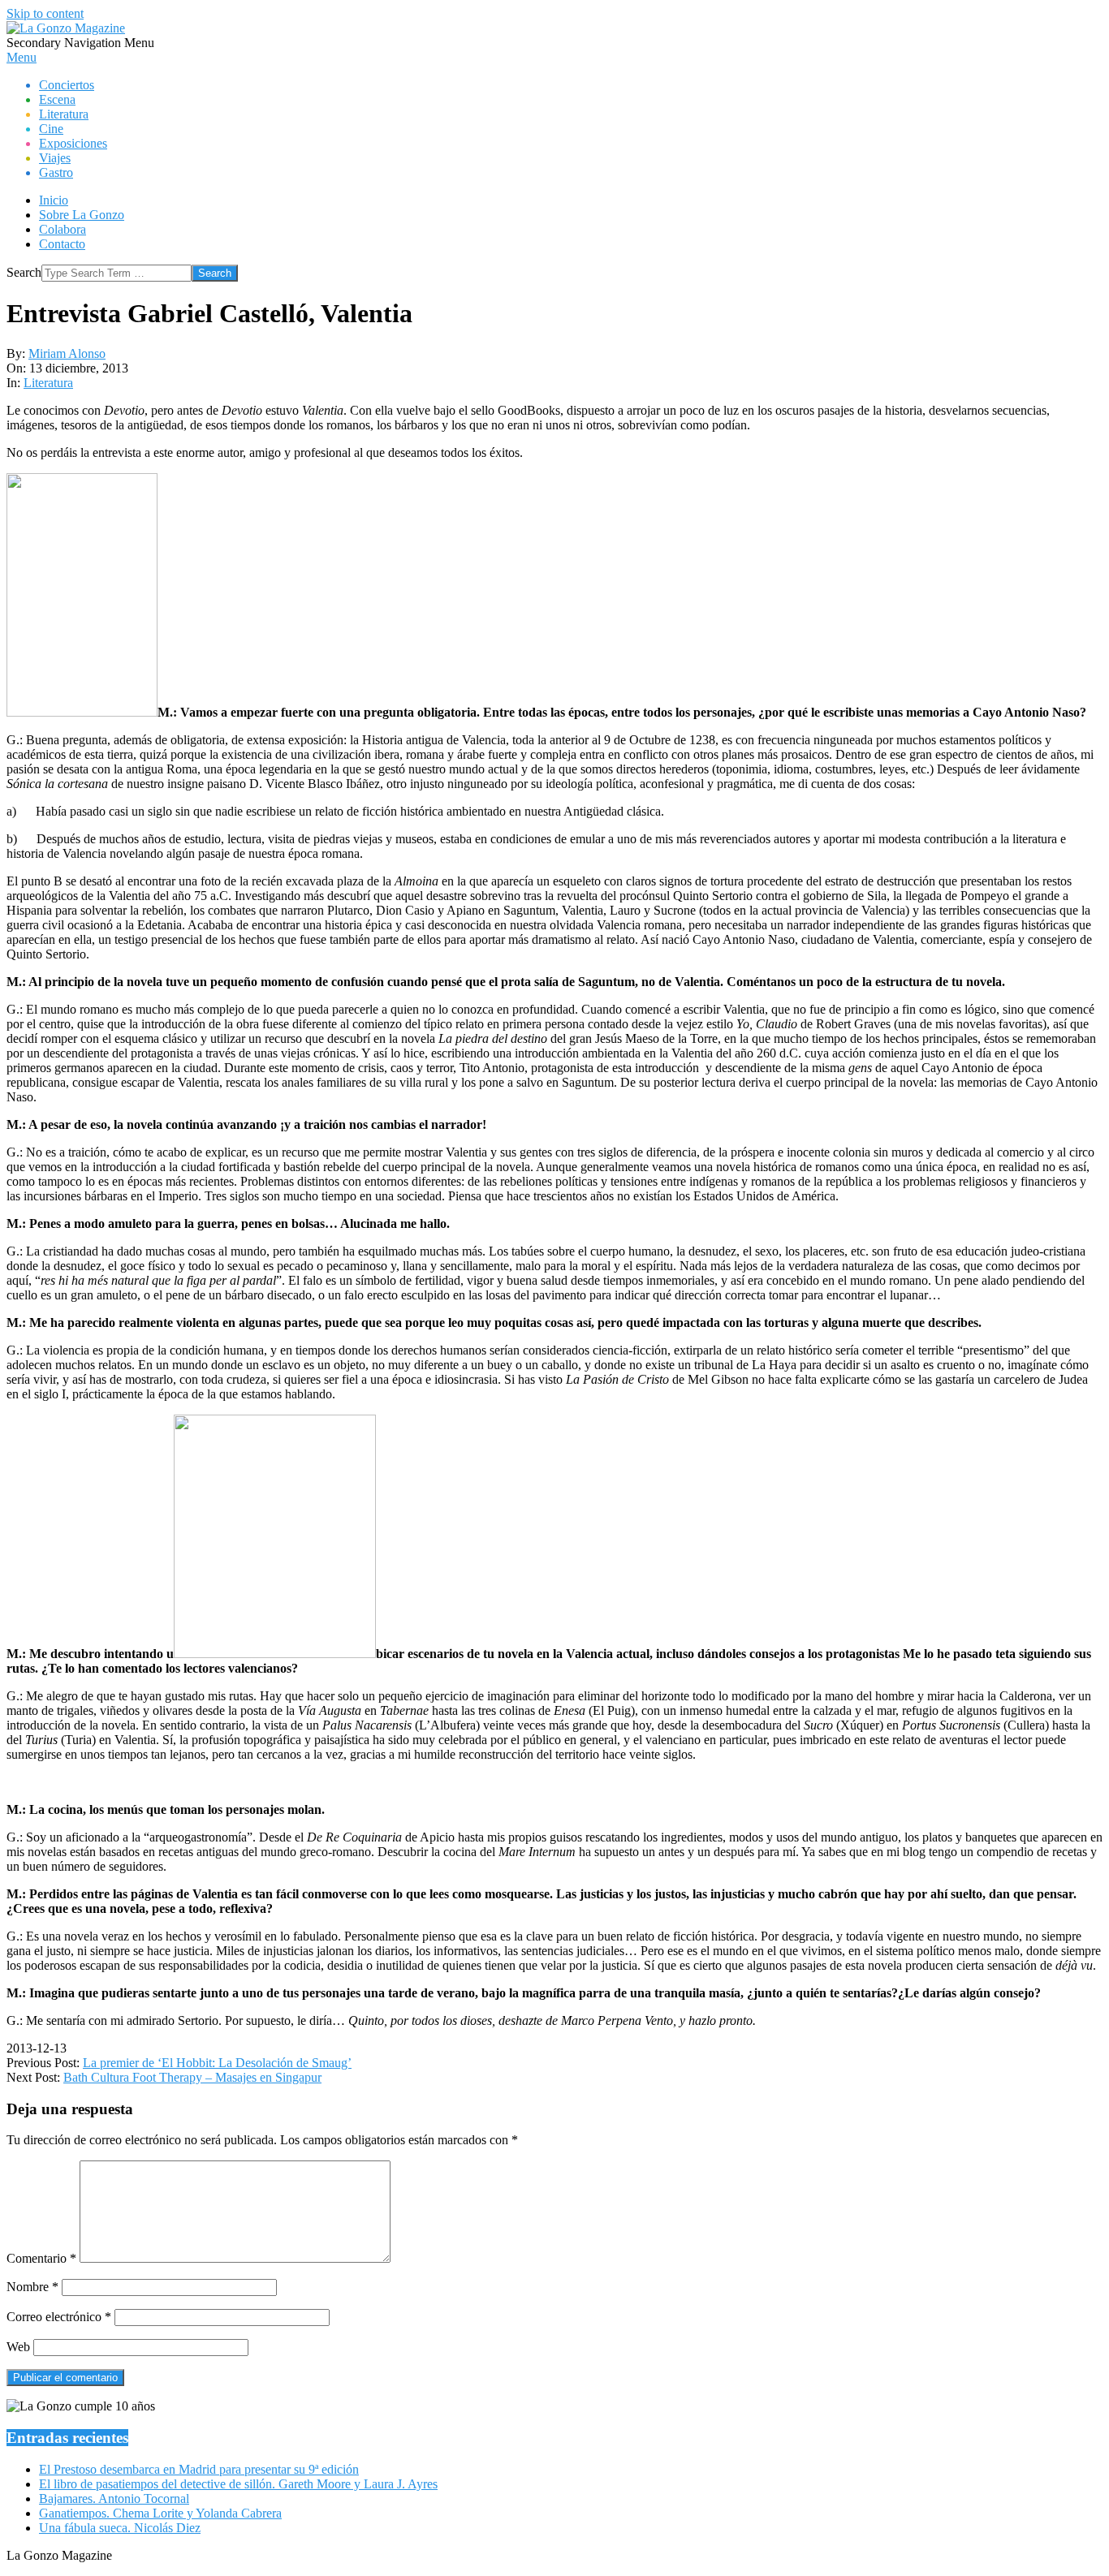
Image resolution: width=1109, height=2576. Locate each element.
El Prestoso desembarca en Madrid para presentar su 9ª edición (199, 2469)
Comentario (41, 2258)
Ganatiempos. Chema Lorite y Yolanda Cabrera (160, 2513)
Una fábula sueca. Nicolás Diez (120, 2528)
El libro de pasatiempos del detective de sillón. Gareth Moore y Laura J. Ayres (238, 2484)
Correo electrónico (59, 2317)
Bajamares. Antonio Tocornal (114, 2498)
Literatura (48, 383)
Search (24, 272)
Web (18, 2347)
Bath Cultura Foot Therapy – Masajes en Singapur (192, 2077)
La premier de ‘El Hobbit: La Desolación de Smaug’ (217, 2063)
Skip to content (45, 13)
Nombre (32, 2287)
